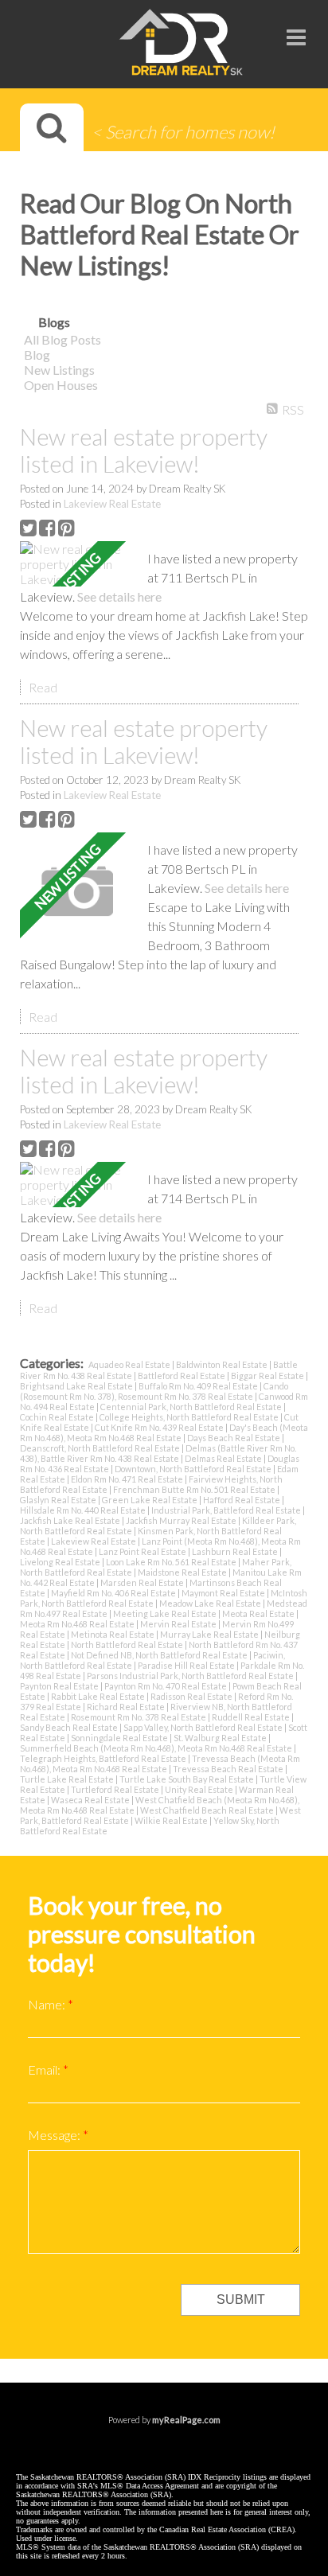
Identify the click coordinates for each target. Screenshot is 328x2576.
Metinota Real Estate (113, 1634)
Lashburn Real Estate (236, 1551)
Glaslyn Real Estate (59, 1500)
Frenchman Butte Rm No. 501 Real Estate (195, 1489)
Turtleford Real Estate (116, 1789)
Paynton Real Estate (60, 1686)
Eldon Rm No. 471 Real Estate (128, 1479)
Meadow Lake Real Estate (211, 1603)
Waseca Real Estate (91, 1800)
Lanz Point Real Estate (143, 1551)
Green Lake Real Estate (150, 1500)
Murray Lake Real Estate (210, 1634)
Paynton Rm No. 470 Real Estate (166, 1686)
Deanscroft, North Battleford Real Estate (101, 1448)
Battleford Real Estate (182, 1376)
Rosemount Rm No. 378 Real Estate (139, 1717)
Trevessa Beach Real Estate (229, 1769)
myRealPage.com (186, 2420)
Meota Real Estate (259, 1613)
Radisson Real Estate (192, 1696)
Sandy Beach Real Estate (70, 1727)
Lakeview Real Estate (112, 504)
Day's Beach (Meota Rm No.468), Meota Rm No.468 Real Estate (164, 1432)
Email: (45, 2069)
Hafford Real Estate (242, 1500)
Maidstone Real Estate (183, 1572)
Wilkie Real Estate (172, 1820)
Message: (55, 2135)
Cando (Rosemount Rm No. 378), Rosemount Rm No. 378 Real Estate (154, 1391)
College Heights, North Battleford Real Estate (190, 1417)
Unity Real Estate (200, 1789)
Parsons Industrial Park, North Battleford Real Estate (191, 1676)
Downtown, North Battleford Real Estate (194, 1469)
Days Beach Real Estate (234, 1438)
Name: (48, 2004)
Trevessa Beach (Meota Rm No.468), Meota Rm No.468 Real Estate (160, 1763)
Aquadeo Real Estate (130, 1364)
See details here (119, 596)
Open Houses (61, 385)
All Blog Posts (62, 339)
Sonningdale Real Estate (120, 1738)
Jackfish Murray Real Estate (182, 1520)
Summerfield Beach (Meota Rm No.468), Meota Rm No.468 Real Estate (157, 1748)
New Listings (59, 370)
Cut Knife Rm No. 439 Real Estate (160, 1427)
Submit (241, 2299)
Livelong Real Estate (61, 1562)
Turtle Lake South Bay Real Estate (187, 1779)
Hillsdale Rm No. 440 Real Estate (84, 1510)
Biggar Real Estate (268, 1376)
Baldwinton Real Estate (223, 1364)
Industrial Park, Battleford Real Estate (227, 1510)
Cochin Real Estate (58, 1417)
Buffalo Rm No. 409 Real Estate (199, 1386)
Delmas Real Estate (224, 1458)
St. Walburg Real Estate (221, 1738)
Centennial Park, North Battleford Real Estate (192, 1407)
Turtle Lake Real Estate (68, 1779)
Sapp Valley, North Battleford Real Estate (204, 1727)
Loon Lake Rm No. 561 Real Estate (172, 1562)
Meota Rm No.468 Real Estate (78, 1624)
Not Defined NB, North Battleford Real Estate (160, 1655)
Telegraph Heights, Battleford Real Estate (104, 1758)
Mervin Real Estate (179, 1624)
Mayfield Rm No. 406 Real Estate (114, 1593)
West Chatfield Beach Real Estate (208, 1810)
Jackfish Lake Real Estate (71, 1520)
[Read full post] (78, 564)
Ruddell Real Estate (252, 1717)
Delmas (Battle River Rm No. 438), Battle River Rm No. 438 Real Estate (158, 1453)
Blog (37, 355)
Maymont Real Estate (224, 1593)
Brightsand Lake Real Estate (77, 1386)
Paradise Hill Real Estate (187, 1665)
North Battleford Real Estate (128, 1645)
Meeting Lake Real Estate (166, 1613)
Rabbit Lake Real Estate (99, 1696)
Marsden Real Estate (143, 1582)
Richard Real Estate (127, 1707)
